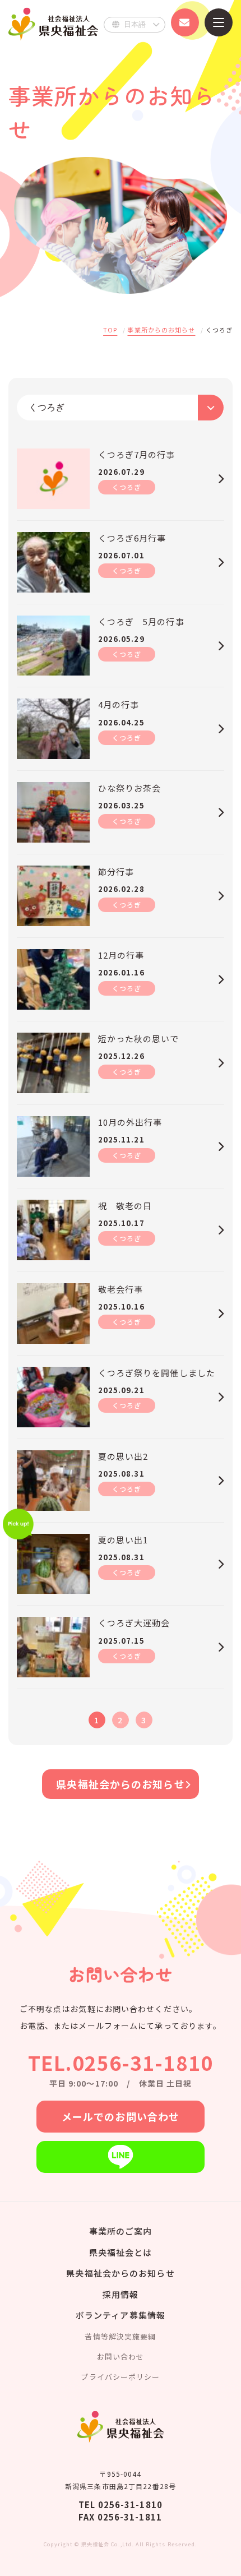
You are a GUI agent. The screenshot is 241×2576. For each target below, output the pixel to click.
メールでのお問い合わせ (121, 2116)
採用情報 (121, 2294)
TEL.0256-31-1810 (121, 2062)
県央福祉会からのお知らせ (120, 1784)
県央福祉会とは (121, 2252)
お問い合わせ (121, 2357)
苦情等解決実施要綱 (120, 2336)
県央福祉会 (53, 24)
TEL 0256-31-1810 (121, 2505)
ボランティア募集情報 (121, 2315)
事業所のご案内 (121, 2231)
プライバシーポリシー (120, 2377)
